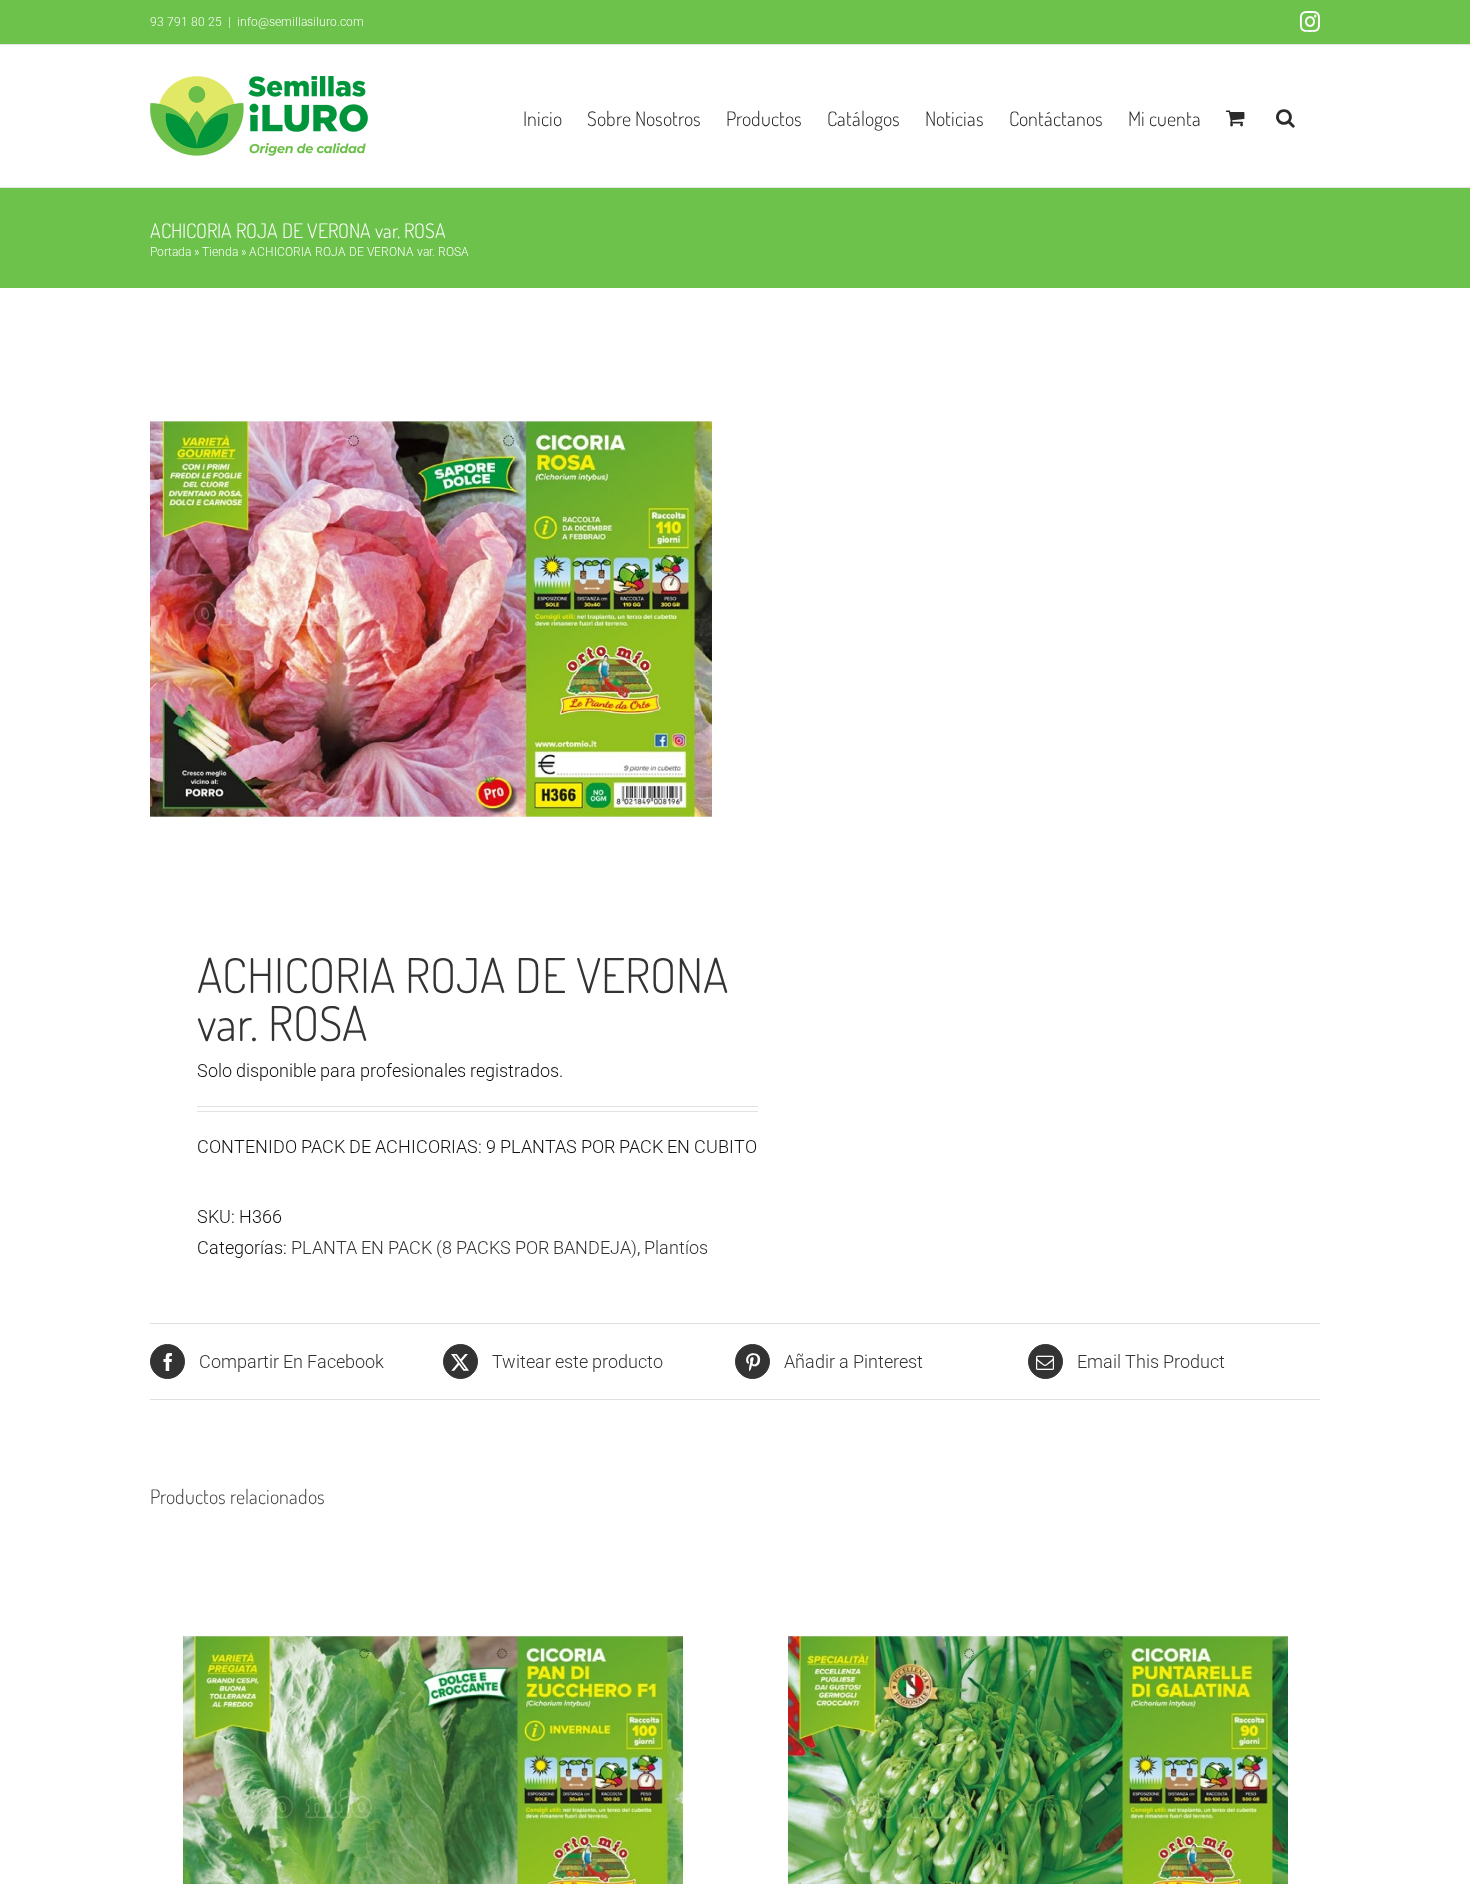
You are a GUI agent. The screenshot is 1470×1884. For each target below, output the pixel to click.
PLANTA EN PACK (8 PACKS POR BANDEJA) (464, 1247)
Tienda (220, 252)
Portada (170, 252)
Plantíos (676, 1247)
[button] (1285, 116)
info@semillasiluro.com (300, 22)
